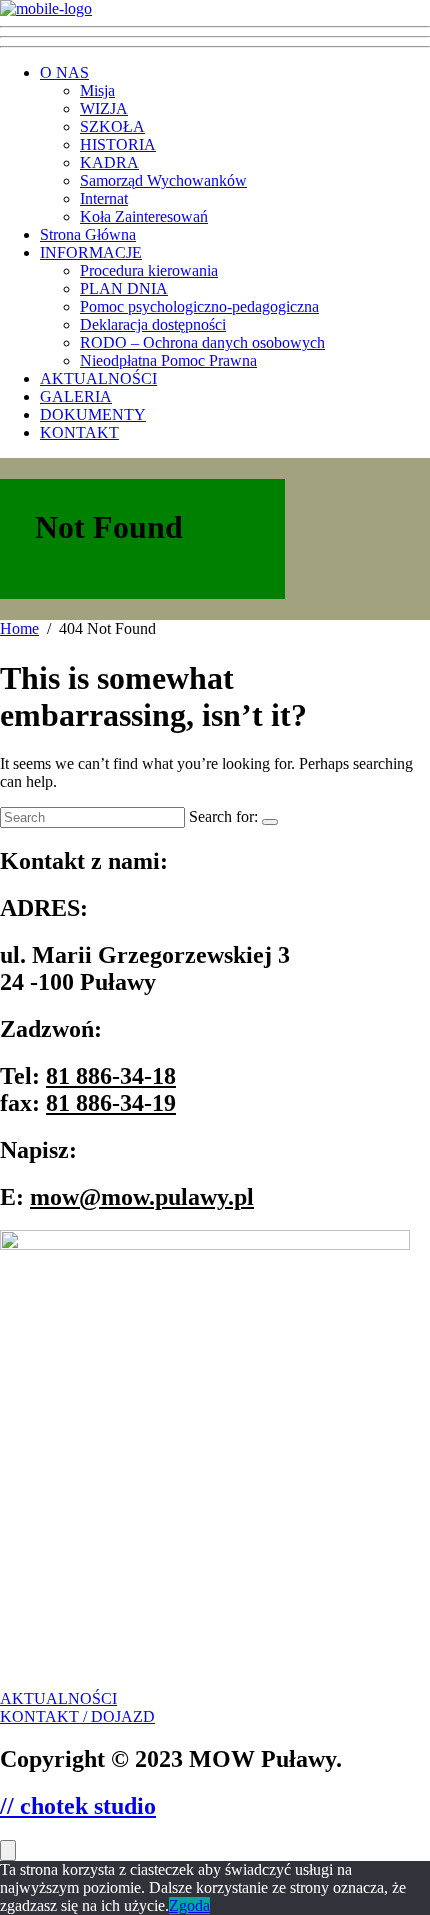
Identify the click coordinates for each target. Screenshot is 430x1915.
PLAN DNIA (124, 288)
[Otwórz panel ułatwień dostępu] (8, 1850)
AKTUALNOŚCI (98, 378)
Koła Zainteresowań (144, 216)
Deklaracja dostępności (153, 324)
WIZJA (104, 108)
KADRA (109, 162)
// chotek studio (78, 1806)
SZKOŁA (112, 126)
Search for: (223, 816)
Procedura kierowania (149, 270)
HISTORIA (118, 144)
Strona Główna (88, 234)
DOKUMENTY (93, 414)
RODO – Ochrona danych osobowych (202, 342)
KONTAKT (79, 432)
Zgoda (189, 1905)
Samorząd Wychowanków (163, 180)
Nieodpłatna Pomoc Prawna (168, 360)
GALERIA (76, 396)
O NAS (64, 72)
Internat (104, 198)
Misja (97, 90)
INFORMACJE (91, 252)
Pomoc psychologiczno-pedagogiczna (199, 306)
